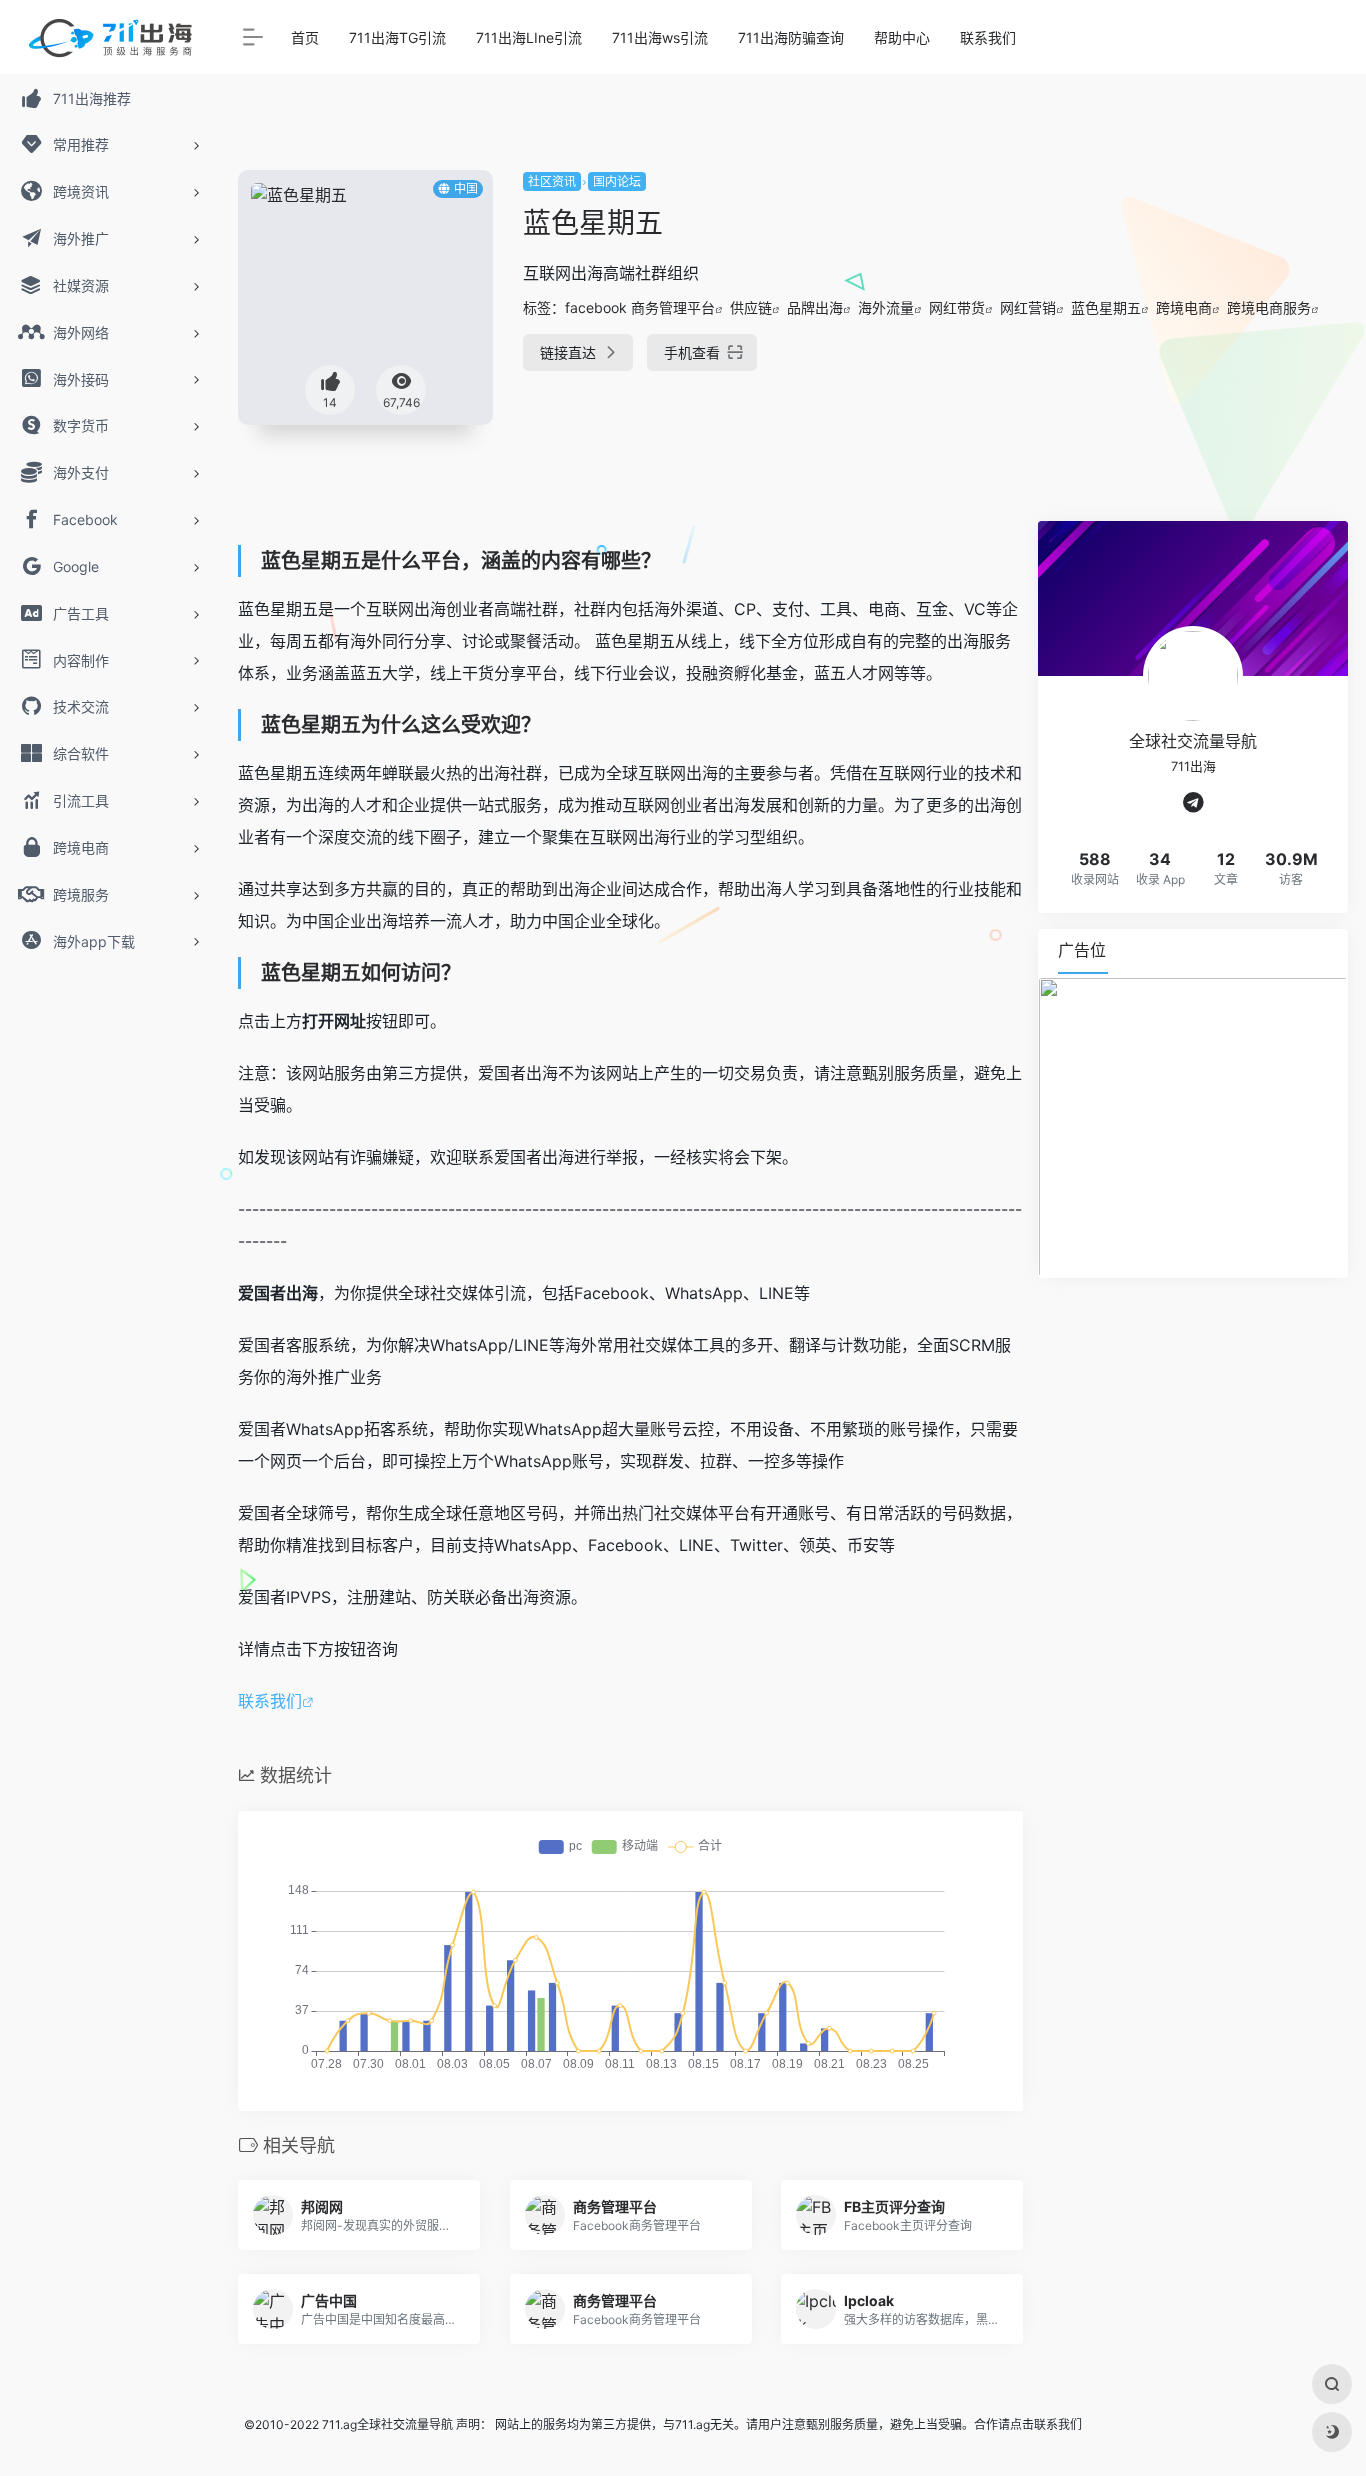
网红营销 (1028, 307)
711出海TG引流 (397, 37)
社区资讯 (552, 181)
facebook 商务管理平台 (640, 307)
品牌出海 (815, 307)
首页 (305, 37)
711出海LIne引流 (529, 37)
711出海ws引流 (660, 37)
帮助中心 (902, 37)
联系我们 (988, 37)
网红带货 (957, 307)
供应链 (751, 307)
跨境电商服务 (1269, 307)
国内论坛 (617, 181)
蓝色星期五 (1106, 307)
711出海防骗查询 (791, 37)
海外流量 (886, 307)
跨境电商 (1184, 307)
